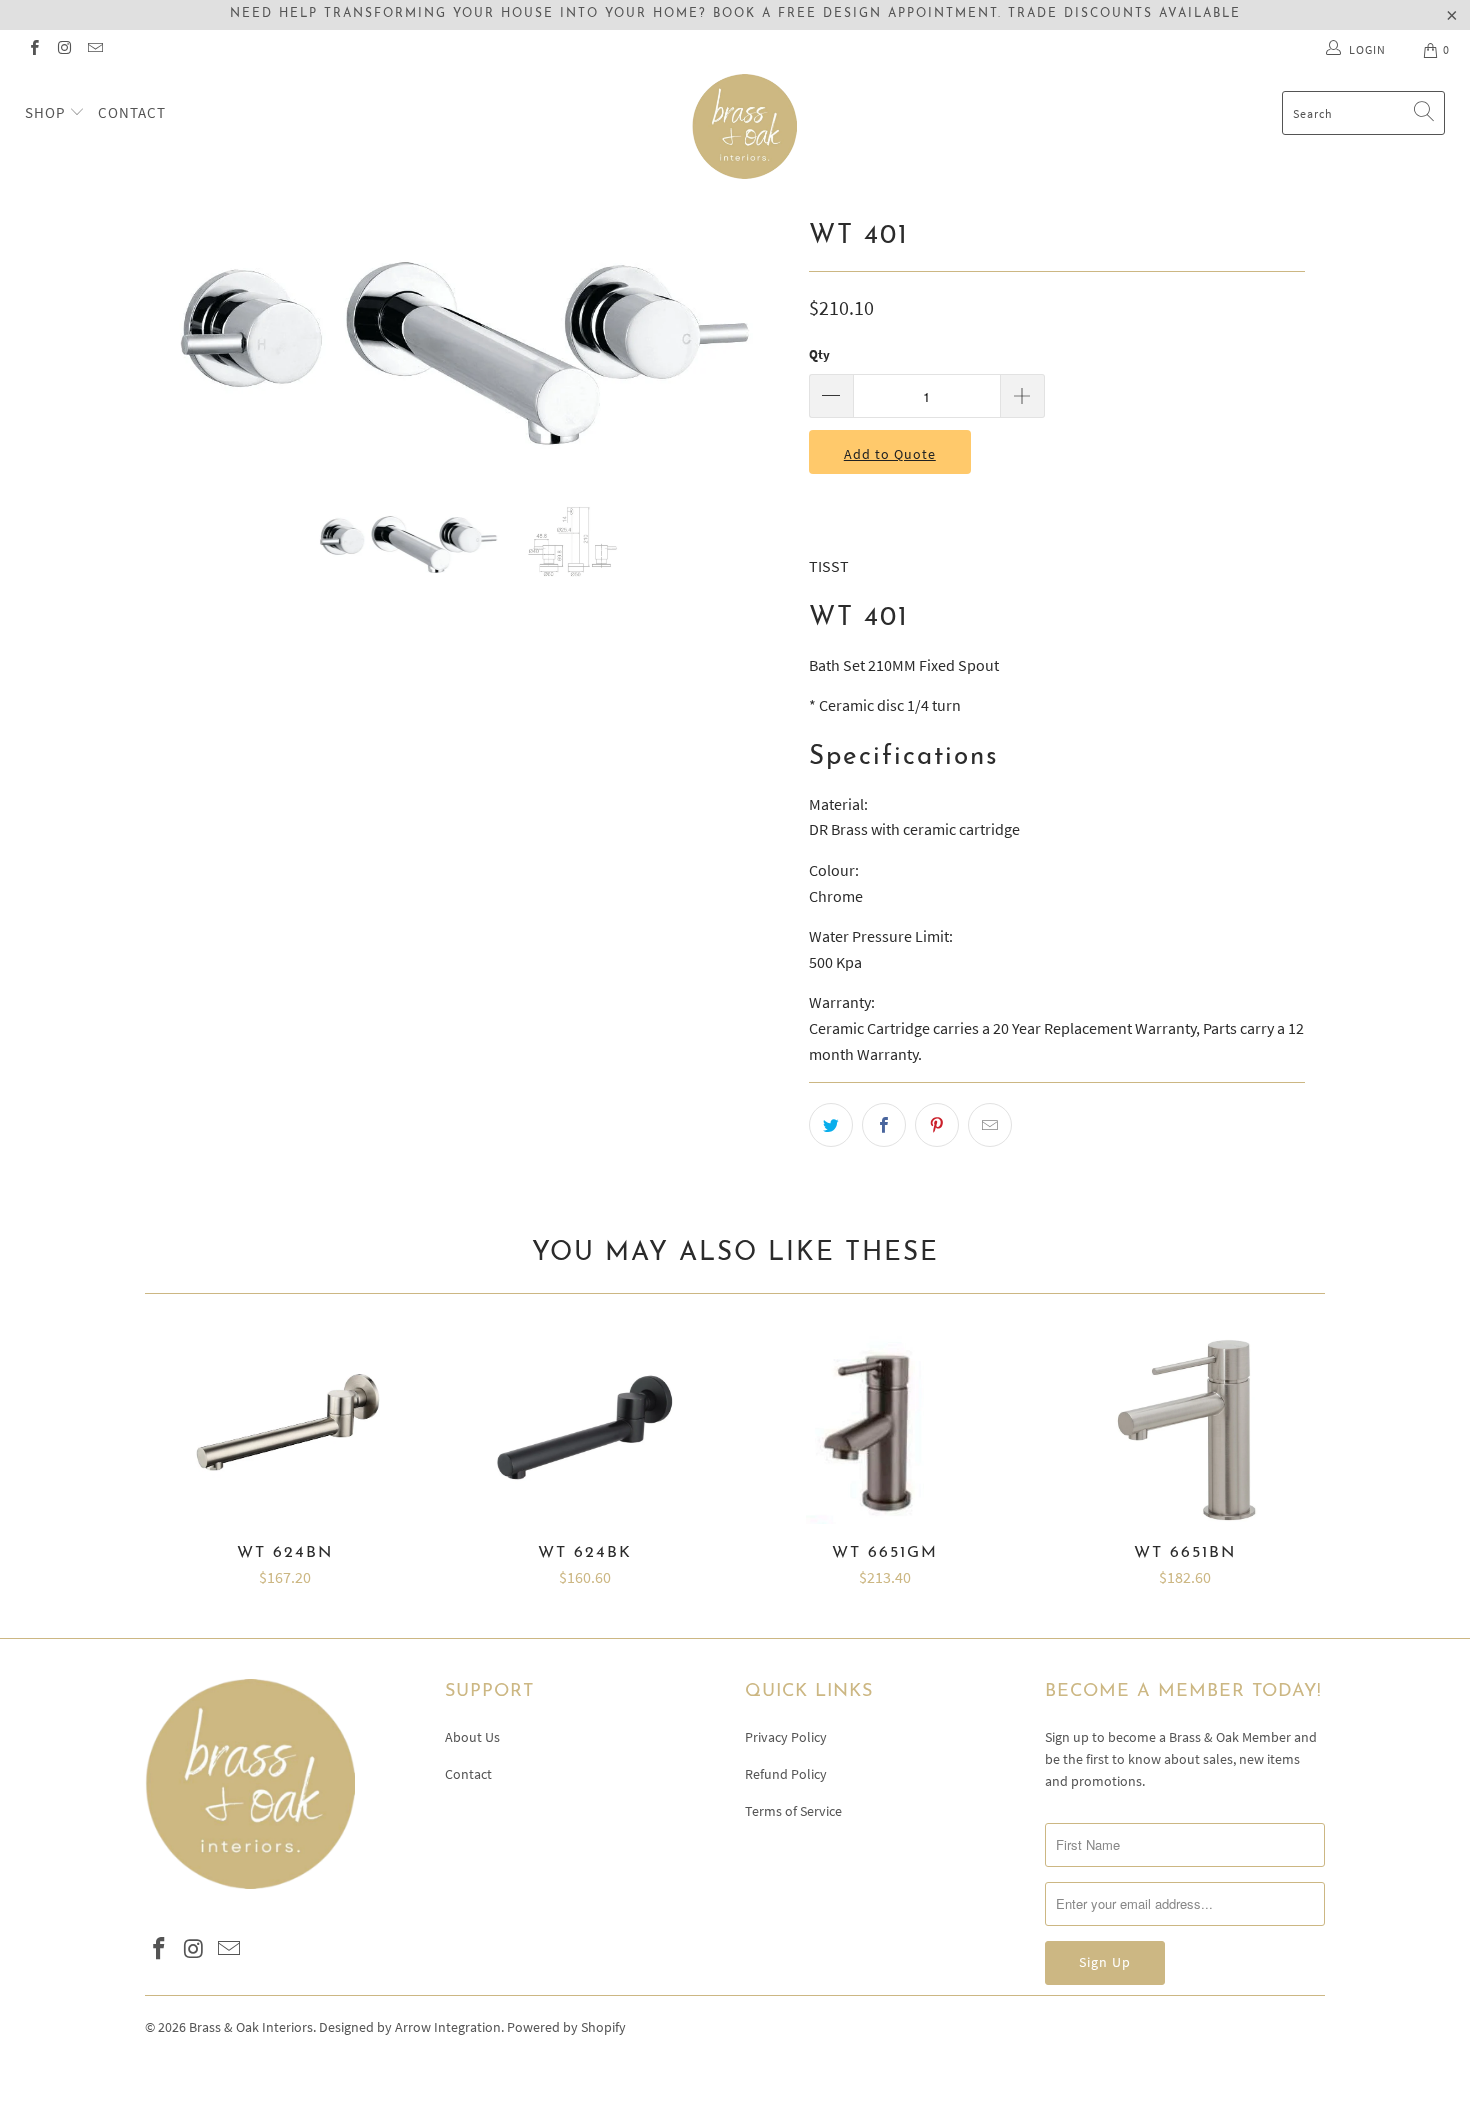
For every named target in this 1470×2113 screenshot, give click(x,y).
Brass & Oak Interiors (251, 2027)
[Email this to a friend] (990, 1125)
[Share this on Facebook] (884, 1125)
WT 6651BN (1185, 1429)
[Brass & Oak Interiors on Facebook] (33, 49)
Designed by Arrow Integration (410, 2027)
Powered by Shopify (566, 2027)
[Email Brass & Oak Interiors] (94, 49)
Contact (132, 112)
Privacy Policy (786, 1737)
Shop (47, 112)
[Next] (754, 342)
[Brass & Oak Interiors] (744, 126)
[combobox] (1363, 113)
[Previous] (179, 342)
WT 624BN (285, 1429)
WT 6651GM (885, 1429)
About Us (472, 1737)
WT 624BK (585, 1429)
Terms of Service (793, 1811)
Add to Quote (890, 454)
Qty (819, 354)
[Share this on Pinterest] (937, 1125)
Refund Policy (786, 1774)
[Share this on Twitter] (831, 1125)
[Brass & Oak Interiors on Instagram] (63, 49)
